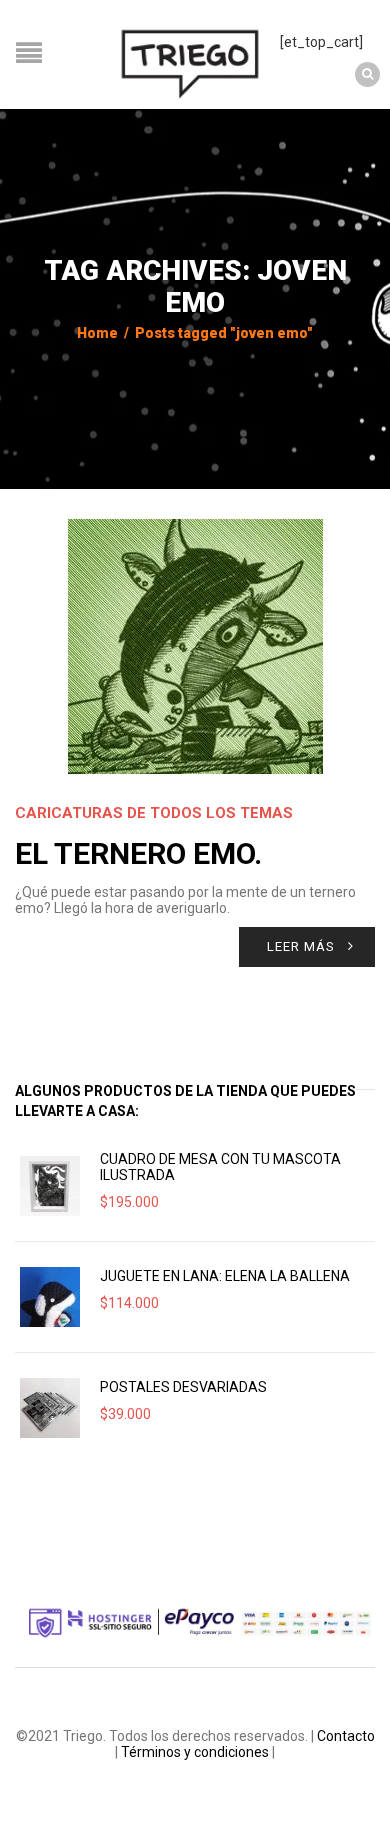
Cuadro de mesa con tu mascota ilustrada (220, 1167)
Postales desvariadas (183, 1387)
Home (97, 333)
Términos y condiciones (195, 1752)
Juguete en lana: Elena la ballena (225, 1276)
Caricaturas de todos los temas (154, 813)
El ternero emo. (138, 853)
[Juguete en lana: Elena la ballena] (50, 1297)
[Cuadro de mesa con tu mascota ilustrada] (50, 1186)
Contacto (346, 1736)
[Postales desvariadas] (50, 1408)
